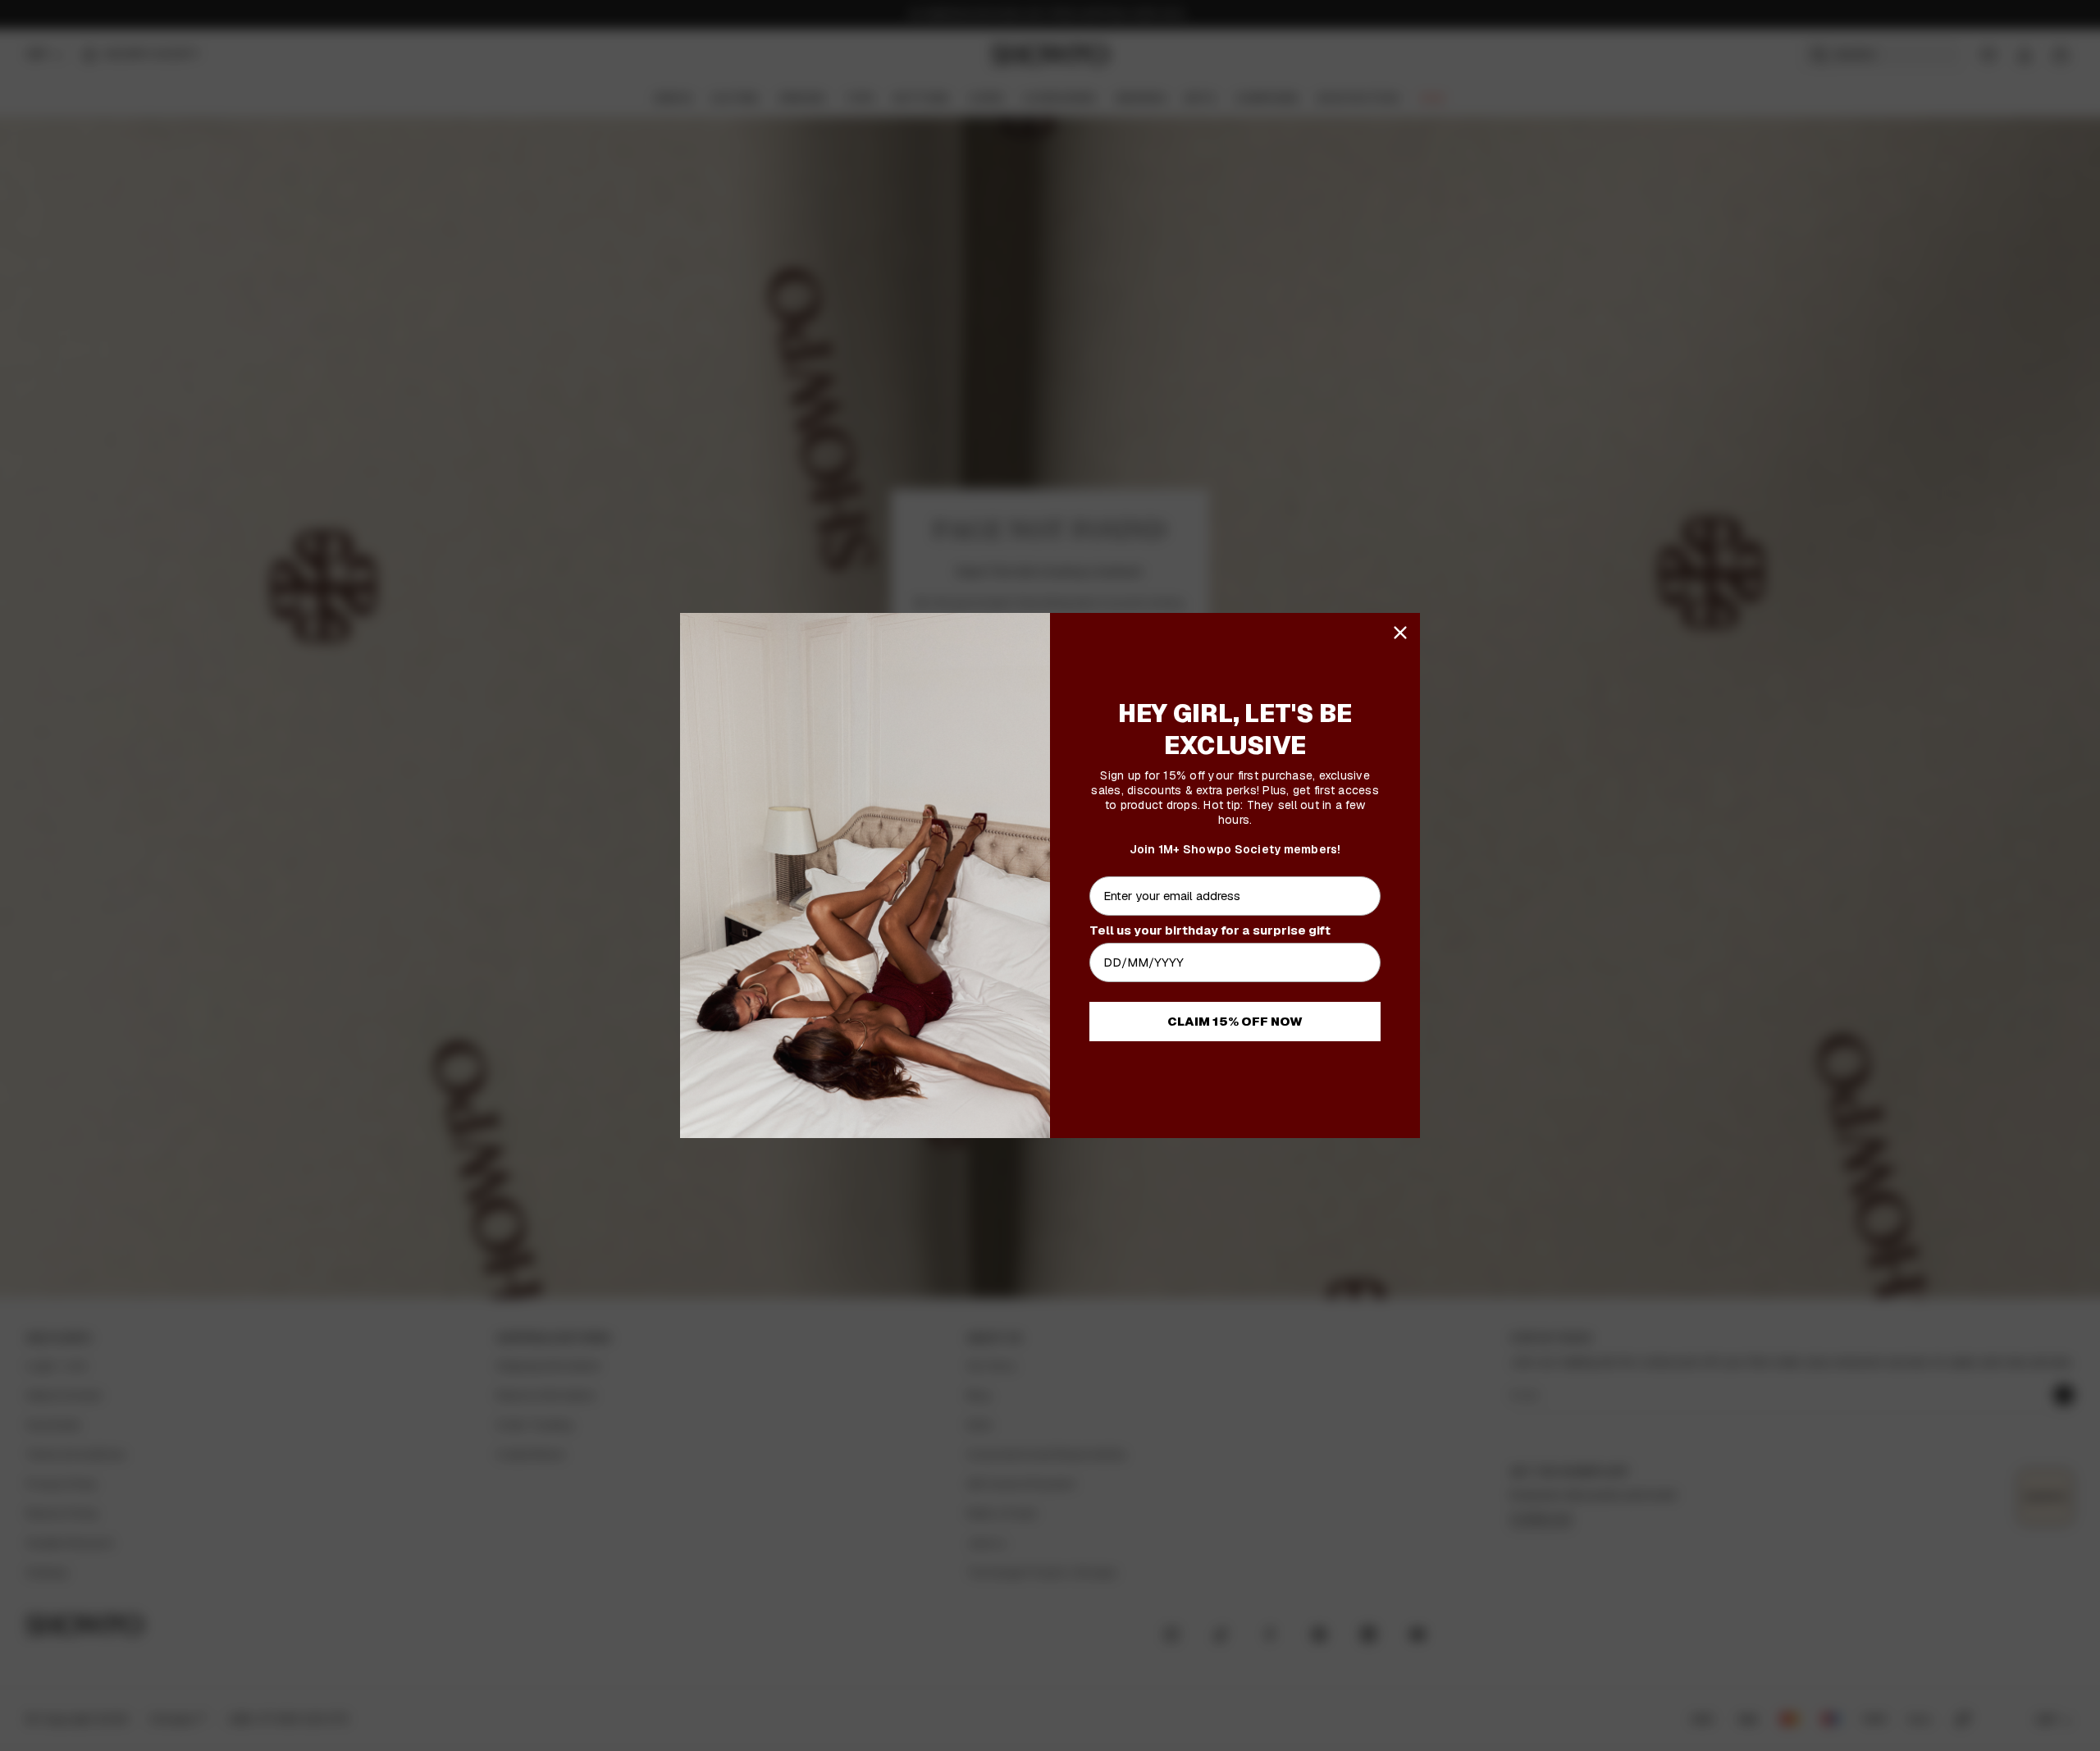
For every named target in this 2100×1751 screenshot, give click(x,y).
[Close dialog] (1400, 633)
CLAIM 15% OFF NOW (1235, 1021)
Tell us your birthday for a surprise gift (1210, 930)
